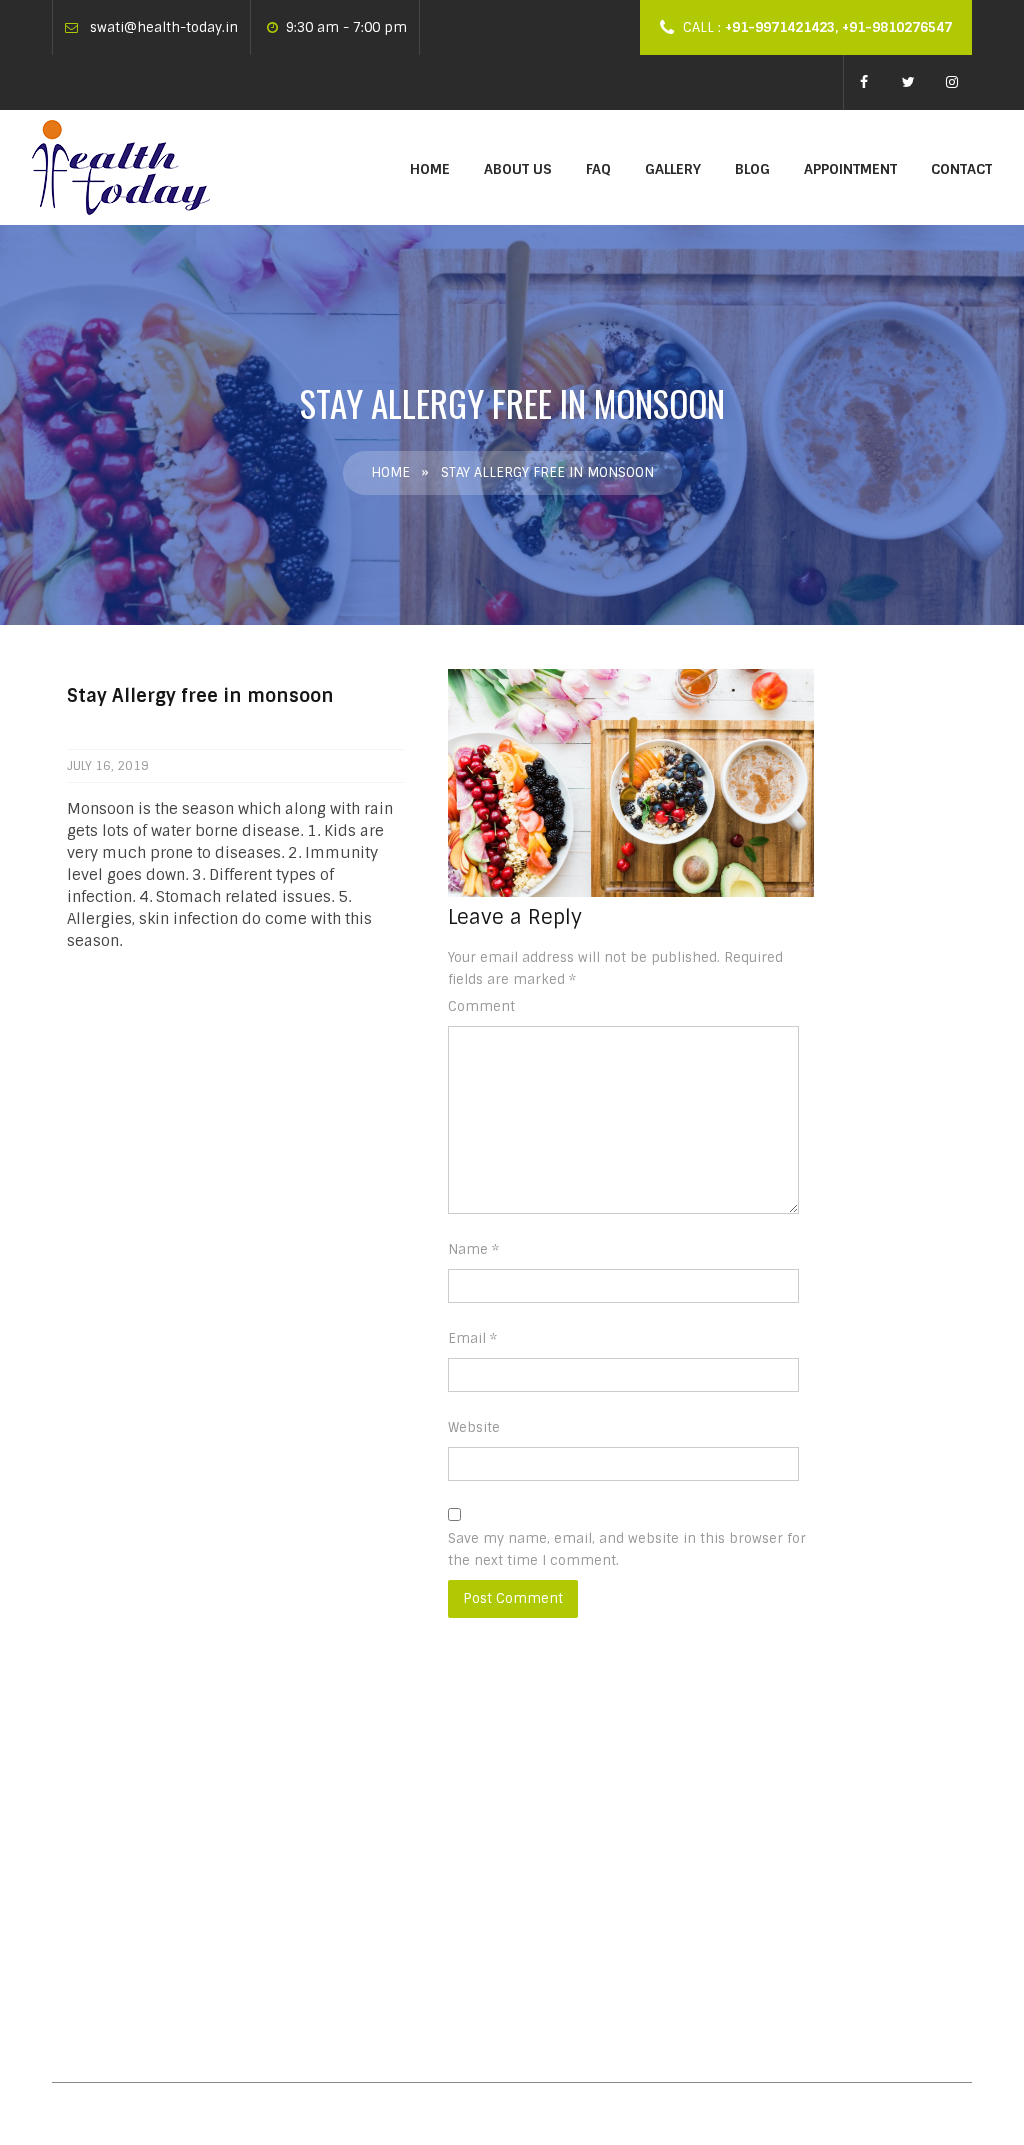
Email (472, 1338)
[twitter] (908, 81)
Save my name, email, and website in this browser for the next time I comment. (627, 1549)
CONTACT (961, 169)
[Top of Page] (967, 2092)
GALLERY (673, 169)
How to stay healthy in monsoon (479, 1857)
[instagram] (952, 81)
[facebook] (864, 81)
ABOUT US (518, 169)
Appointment (850, 169)
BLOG (752, 169)
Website (474, 1427)
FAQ (598, 169)
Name (473, 1249)
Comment (481, 1006)
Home (430, 169)
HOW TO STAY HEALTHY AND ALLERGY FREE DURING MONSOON (479, 1949)
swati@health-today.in (164, 27)
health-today (402, 1806)
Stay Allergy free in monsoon (467, 1775)
